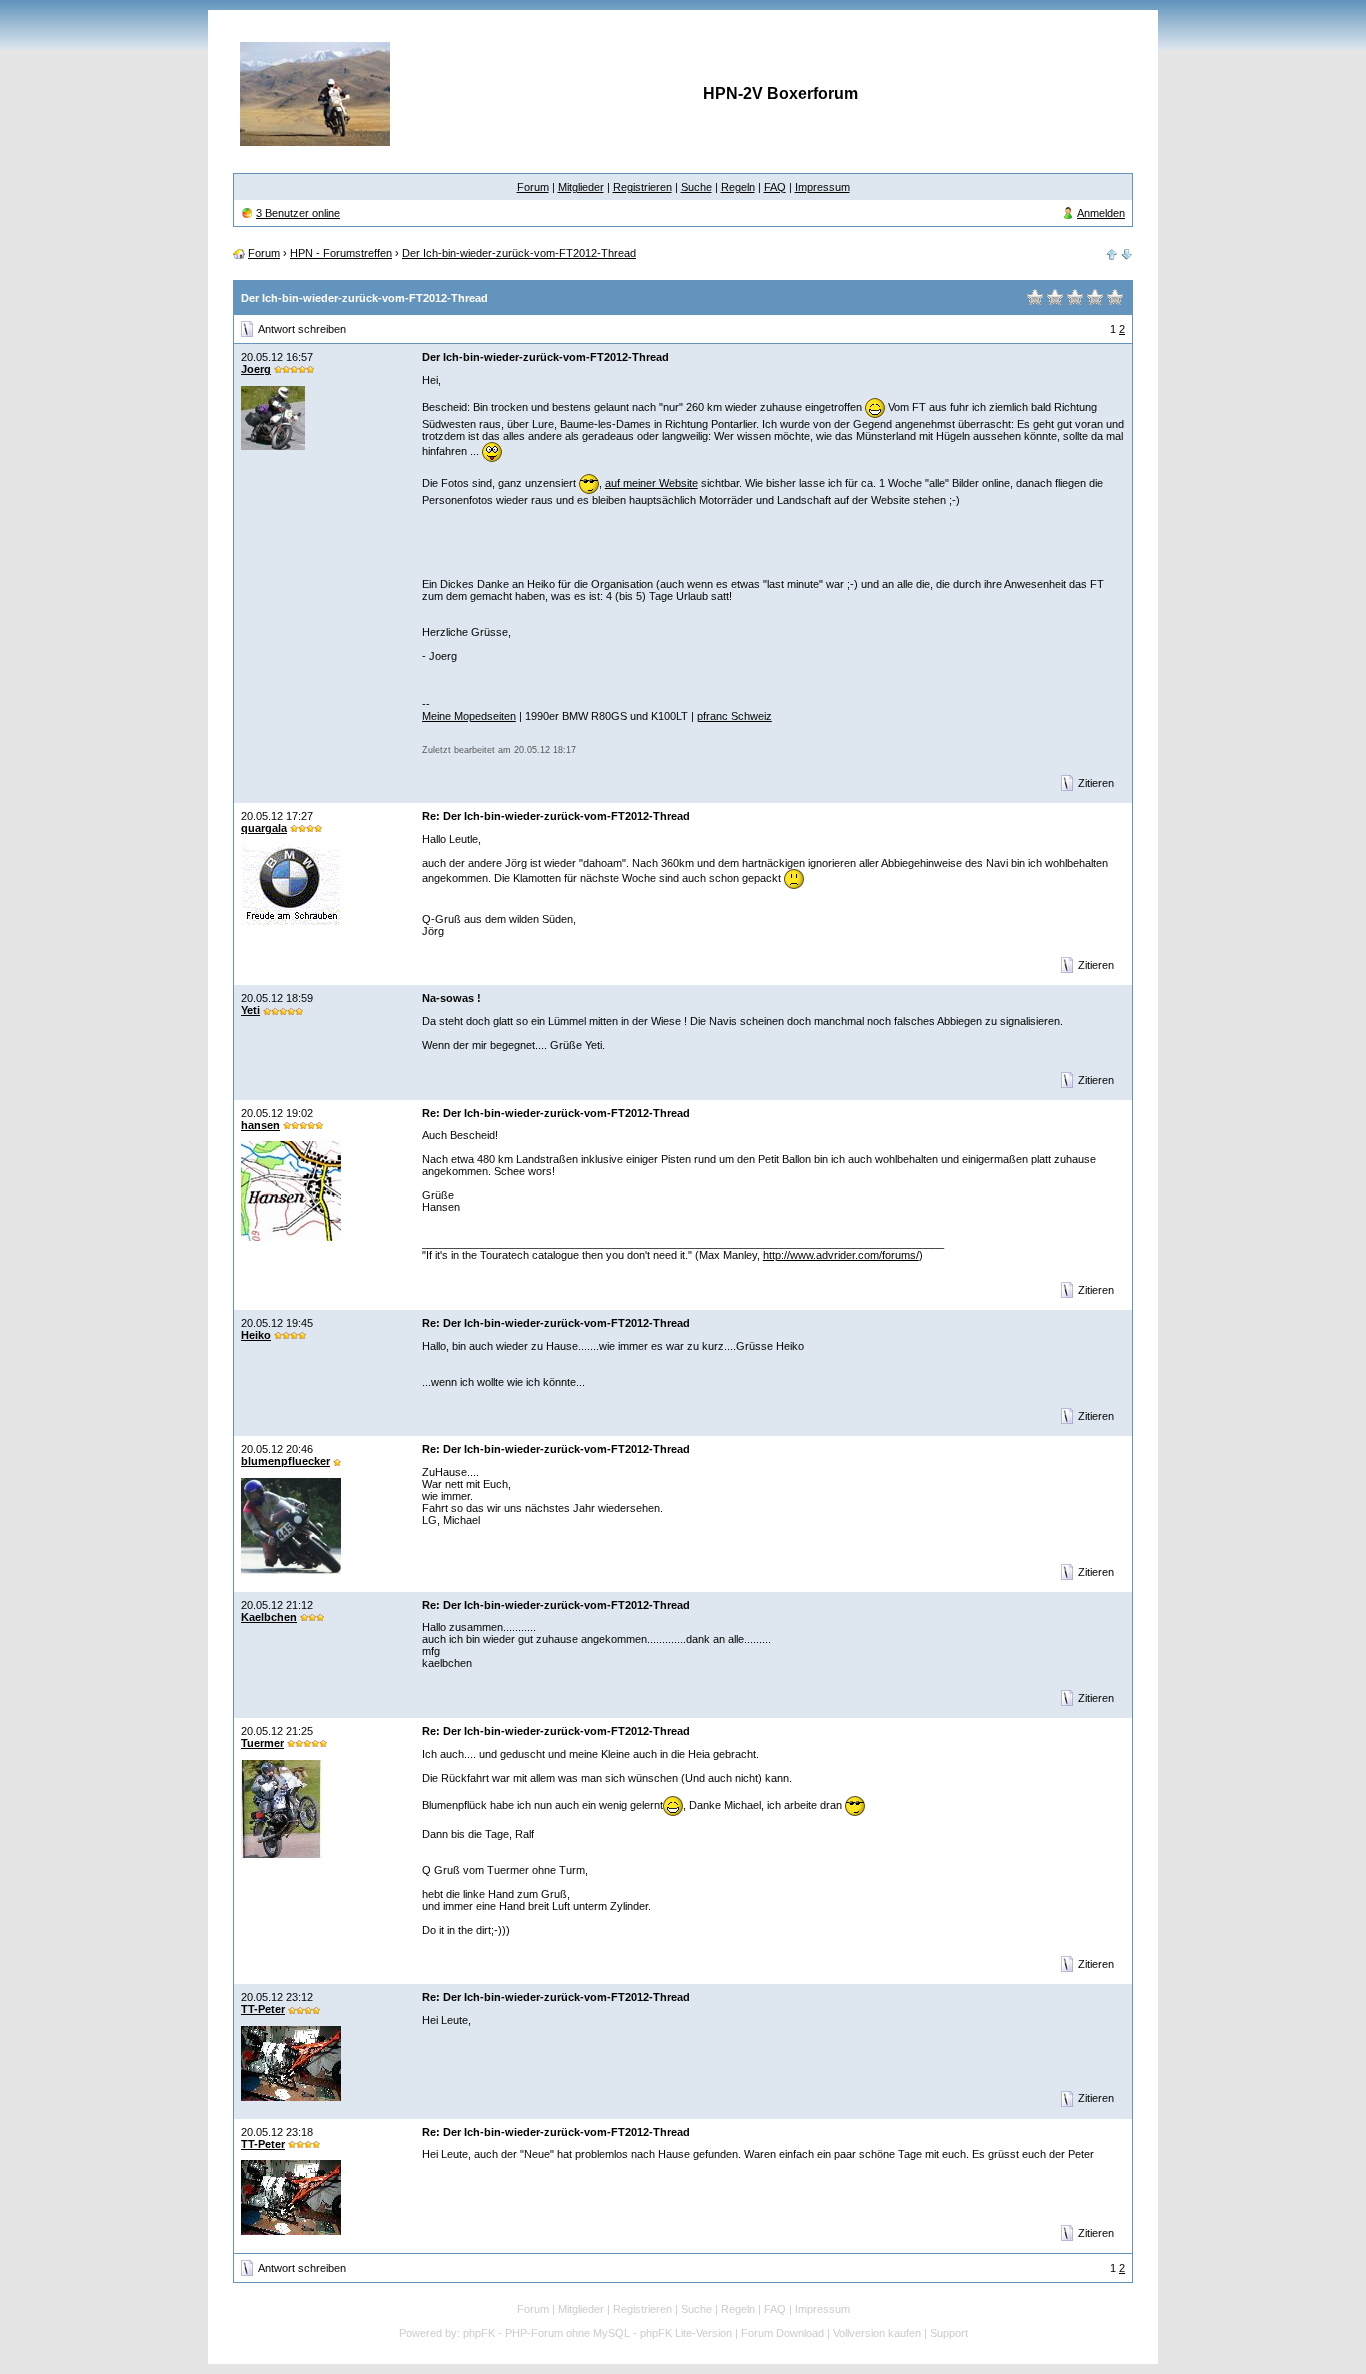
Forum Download (782, 2333)
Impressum (822, 187)
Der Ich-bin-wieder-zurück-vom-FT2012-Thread (519, 253)
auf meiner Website (651, 483)
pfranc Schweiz (734, 716)
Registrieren (642, 187)
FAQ (775, 187)
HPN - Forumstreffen (341, 253)
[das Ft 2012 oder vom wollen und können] (1112, 253)
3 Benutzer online (298, 213)
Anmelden (1101, 213)
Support (949, 2333)
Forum (533, 187)
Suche (696, 187)
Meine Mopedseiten (469, 716)
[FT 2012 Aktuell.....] (1127, 253)
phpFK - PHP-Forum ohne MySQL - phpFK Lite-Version (597, 2333)
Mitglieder (581, 187)
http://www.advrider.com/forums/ (841, 1255)
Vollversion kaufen (877, 2333)
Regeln (738, 187)
